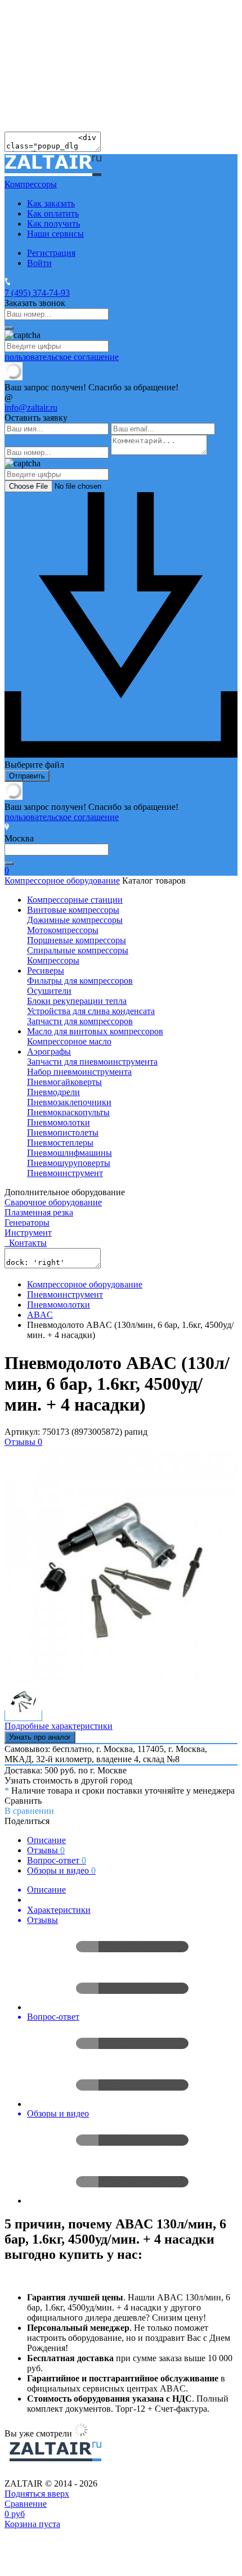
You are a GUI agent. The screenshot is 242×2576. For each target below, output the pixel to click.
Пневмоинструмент (65, 1173)
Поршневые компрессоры (77, 940)
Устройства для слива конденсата (91, 1011)
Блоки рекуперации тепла (77, 1001)
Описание (46, 1840)
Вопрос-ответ (57, 1860)
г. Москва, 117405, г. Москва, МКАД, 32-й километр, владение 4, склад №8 (106, 1754)
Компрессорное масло (69, 1041)
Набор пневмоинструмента (79, 1072)
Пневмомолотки (59, 1122)
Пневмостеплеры (60, 1143)
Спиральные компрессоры (78, 950)
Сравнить (23, 1801)
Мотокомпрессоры (63, 930)
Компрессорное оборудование (62, 881)
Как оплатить (53, 213)
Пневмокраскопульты (68, 1112)
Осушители (49, 991)
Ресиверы (46, 970)
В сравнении (29, 1811)
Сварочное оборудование (53, 1202)
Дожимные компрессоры (75, 920)
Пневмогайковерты (64, 1082)
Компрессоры (53, 960)
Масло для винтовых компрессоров (95, 1031)
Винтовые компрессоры (73, 910)
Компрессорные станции (75, 900)
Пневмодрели (53, 1092)
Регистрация (51, 253)
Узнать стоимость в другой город (68, 1780)
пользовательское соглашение (62, 357)
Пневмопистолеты (63, 1132)
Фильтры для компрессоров (80, 981)
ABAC (40, 1315)
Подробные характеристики (59, 1726)
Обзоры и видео (61, 1870)
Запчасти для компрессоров (80, 1021)
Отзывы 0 (23, 1442)
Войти (39, 263)
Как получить (53, 224)
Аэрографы (49, 1051)
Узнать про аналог (40, 1737)
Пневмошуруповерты (69, 1163)
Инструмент (28, 1233)
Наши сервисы (55, 234)
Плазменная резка (39, 1212)
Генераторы (27, 1222)
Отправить (27, 776)
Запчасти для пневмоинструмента (92, 1062)
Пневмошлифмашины (70, 1153)
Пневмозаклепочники (69, 1102)
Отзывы (46, 1850)
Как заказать (51, 203)
